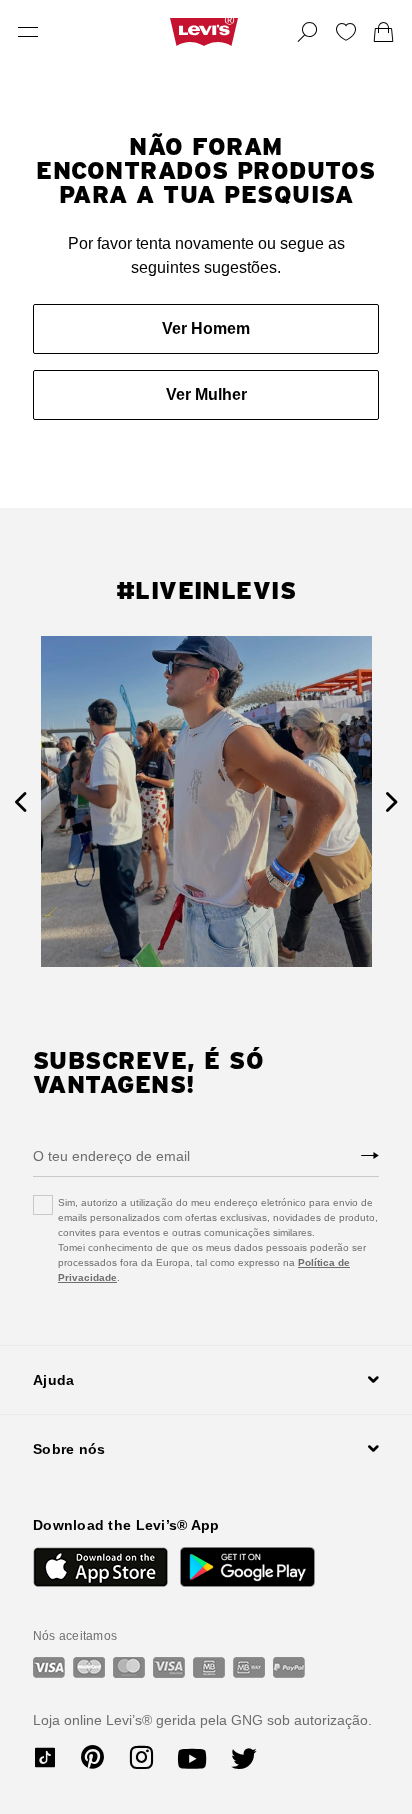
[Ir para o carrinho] (384, 32)
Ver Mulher (206, 394)
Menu (28, 32)
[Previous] (20, 801)
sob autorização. (317, 1720)
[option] (206, 801)
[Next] (391, 801)
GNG (247, 1720)
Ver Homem (206, 328)
